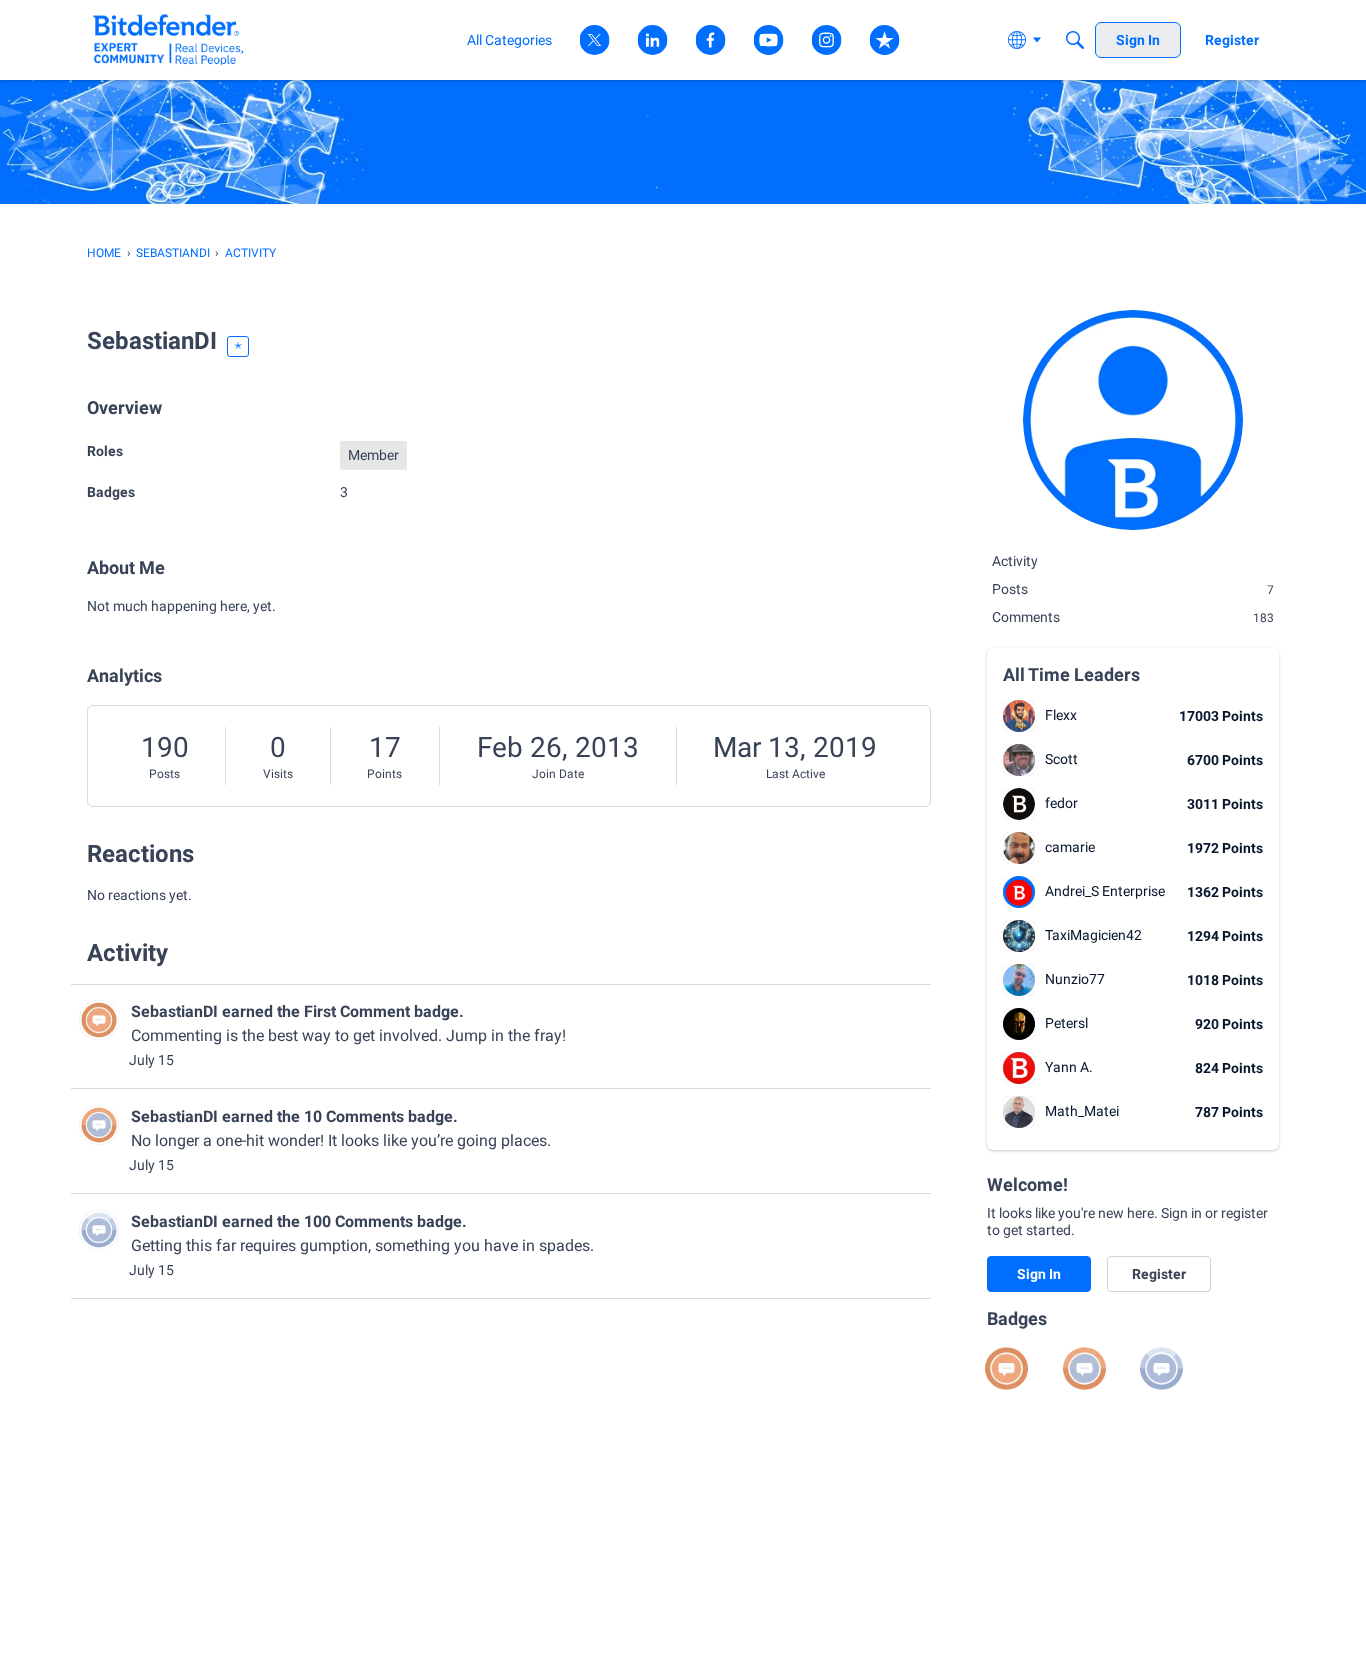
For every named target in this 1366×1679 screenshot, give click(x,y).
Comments (1133, 617)
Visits (278, 774)
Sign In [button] (1039, 1274)
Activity (1015, 561)
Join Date (558, 774)
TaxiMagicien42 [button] (1093, 935)
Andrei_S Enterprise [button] (1105, 891)
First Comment (357, 1011)
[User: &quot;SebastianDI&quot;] (99, 1020)
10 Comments (354, 1116)
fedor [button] (1061, 803)
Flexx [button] (1061, 715)
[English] (168, 39)
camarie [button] (1070, 847)
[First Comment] (1006, 1368)
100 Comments (358, 1221)
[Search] (1075, 40)
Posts (164, 774)
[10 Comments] (1084, 1368)
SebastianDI (174, 1011)
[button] (1019, 716)
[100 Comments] (1161, 1368)
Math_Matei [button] (1082, 1111)
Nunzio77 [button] (1075, 979)
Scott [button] (1061, 759)
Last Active (795, 774)
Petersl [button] (1066, 1023)
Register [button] (1159, 1274)
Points (384, 774)
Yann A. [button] (1069, 1067)
